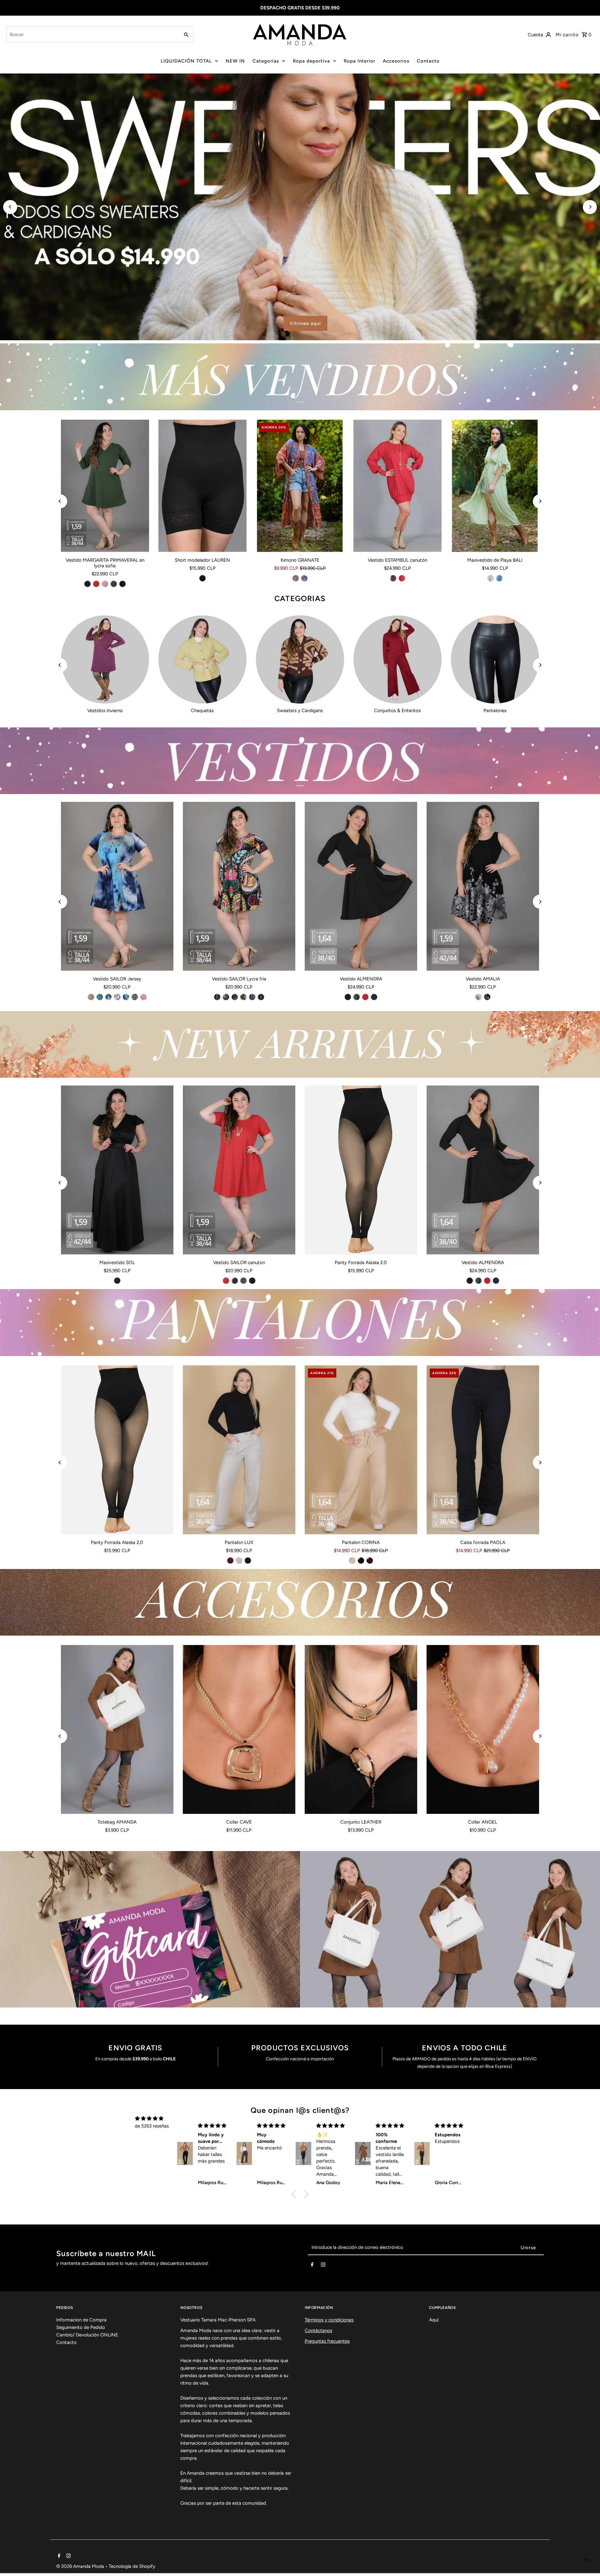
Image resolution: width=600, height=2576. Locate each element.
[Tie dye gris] (117, 997)
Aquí (434, 2320)
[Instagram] (323, 2266)
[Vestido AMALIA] (483, 886)
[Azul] (499, 578)
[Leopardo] (235, 997)
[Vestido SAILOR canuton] (239, 1170)
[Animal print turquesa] (100, 997)
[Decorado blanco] (135, 997)
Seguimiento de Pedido (81, 2327)
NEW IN (235, 61)
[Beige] (239, 1561)
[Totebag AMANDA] (117, 1729)
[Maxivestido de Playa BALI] (495, 486)
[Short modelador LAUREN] (202, 486)
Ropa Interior (360, 61)
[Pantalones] (495, 660)
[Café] (393, 578)
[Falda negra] (487, 997)
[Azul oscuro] (304, 578)
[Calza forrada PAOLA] (483, 1450)
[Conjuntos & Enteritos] (397, 660)
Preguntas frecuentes (327, 2341)
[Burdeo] (230, 1561)
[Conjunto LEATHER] (361, 1729)
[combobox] (92, 34)
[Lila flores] (143, 997)
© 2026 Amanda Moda (81, 2566)
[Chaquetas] (202, 660)
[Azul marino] (87, 584)
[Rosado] (105, 584)
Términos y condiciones (329, 2320)
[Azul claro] (296, 578)
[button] (295, 2194)
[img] (149, 2118)
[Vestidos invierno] (105, 660)
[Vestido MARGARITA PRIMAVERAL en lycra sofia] (105, 486)
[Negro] (122, 584)
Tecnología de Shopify (132, 2566)
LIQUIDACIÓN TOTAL (186, 61)
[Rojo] (96, 584)
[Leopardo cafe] (91, 997)
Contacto (428, 61)
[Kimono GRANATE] (300, 486)
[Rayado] (243, 1281)
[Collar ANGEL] (483, 1729)
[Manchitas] (261, 997)
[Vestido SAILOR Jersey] (117, 886)
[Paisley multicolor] (243, 997)
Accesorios (396, 61)
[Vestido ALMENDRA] (361, 886)
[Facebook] (312, 2266)
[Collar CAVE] (239, 1729)
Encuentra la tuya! (162, 323)
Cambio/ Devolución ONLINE (87, 2335)
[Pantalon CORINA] (361, 1450)
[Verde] (491, 578)
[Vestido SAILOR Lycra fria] (239, 886)
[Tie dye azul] (126, 997)
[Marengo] (235, 1281)
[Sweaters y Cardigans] (300, 660)
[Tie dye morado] (108, 997)
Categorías (266, 61)
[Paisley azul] (226, 997)
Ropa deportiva (311, 61)
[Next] (590, 207)
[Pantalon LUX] (239, 1450)
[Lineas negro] (217, 997)
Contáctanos (318, 2331)
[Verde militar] (114, 584)
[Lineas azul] (252, 997)
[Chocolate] (370, 1561)
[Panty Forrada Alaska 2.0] (361, 1170)
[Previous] (10, 207)
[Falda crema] (478, 997)
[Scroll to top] (587, 2560)
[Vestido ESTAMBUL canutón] (397, 486)
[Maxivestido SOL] (117, 1170)
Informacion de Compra (81, 2320)
